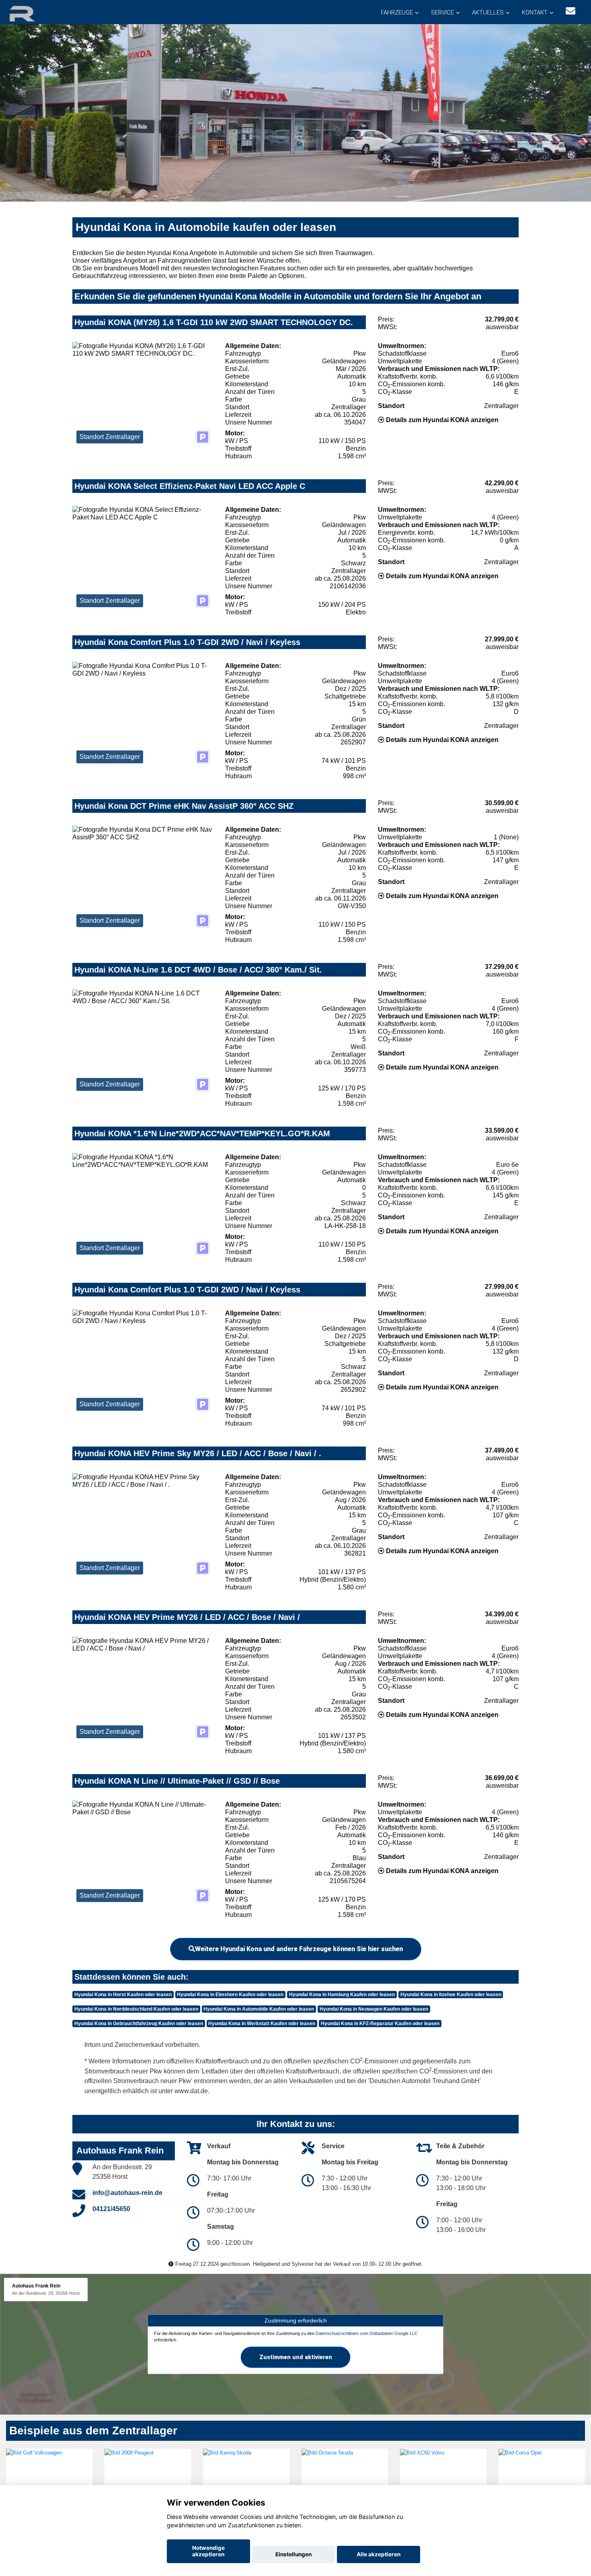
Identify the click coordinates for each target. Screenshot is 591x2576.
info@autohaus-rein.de (127, 2193)
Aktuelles (488, 12)
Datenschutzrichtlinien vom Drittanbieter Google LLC (367, 2333)
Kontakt (535, 12)
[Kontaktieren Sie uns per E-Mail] (570, 11)
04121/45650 (111, 2209)
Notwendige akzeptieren (208, 2551)
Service (442, 12)
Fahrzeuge (397, 12)
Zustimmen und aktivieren (296, 2357)
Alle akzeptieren (379, 2554)
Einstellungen (293, 2554)
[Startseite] (32, 13)
